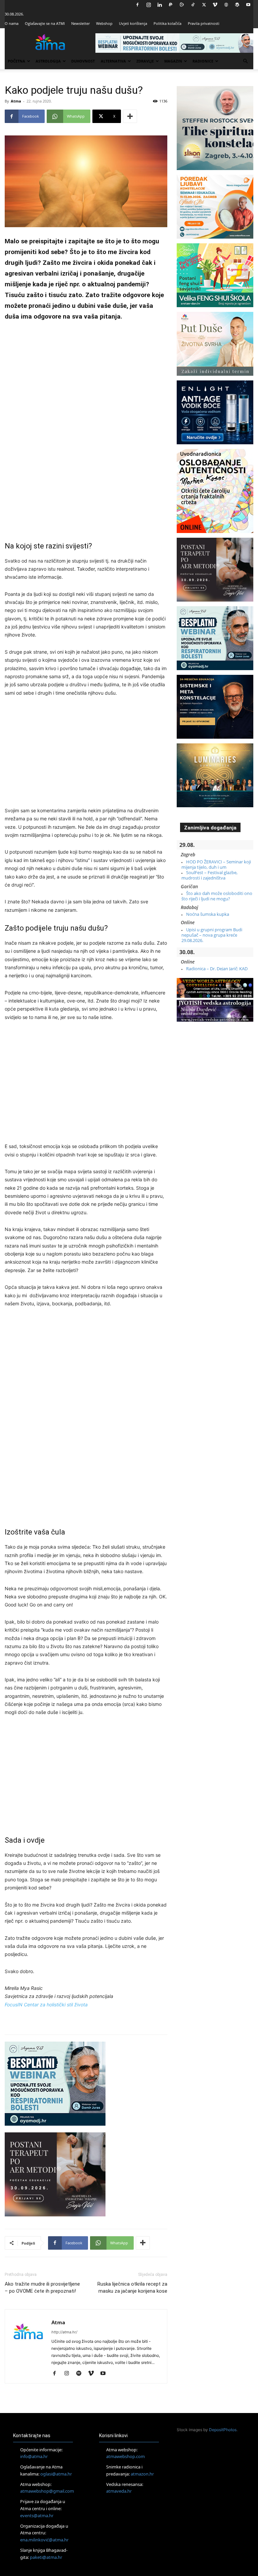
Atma (16, 101)
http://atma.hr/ (64, 2332)
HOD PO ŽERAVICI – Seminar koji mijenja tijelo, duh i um (216, 864)
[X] (204, 5)
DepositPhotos (223, 2430)
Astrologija (48, 61)
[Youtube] (248, 5)
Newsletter (80, 23)
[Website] (226, 5)
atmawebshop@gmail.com (47, 2491)
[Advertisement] (86, 431)
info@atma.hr (34, 2456)
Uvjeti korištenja (133, 23)
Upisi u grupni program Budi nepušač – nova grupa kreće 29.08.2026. (212, 935)
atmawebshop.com (125, 2456)
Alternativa (113, 61)
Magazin (173, 61)
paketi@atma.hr (46, 2557)
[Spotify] (81, 2374)
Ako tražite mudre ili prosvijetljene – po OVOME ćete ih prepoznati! (42, 2287)
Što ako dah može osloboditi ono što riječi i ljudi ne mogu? (217, 896)
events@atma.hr (37, 2516)
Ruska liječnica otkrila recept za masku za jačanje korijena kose (132, 2287)
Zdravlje (145, 61)
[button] (245, 61)
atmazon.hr (142, 2474)
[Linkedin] (160, 5)
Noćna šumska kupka (208, 914)
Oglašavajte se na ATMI (45, 23)
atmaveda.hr (119, 2491)
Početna (16, 61)
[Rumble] (182, 5)
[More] (130, 116)
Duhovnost (83, 61)
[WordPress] (237, 5)
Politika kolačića (167, 23)
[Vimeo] (215, 5)
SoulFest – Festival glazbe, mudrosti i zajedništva (209, 875)
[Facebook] (137, 5)
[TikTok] (193, 5)
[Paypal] (171, 5)
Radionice (203, 61)
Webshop (104, 23)
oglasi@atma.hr (56, 2474)
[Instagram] (148, 5)
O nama (12, 23)
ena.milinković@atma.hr (44, 2540)
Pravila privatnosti (204, 23)
